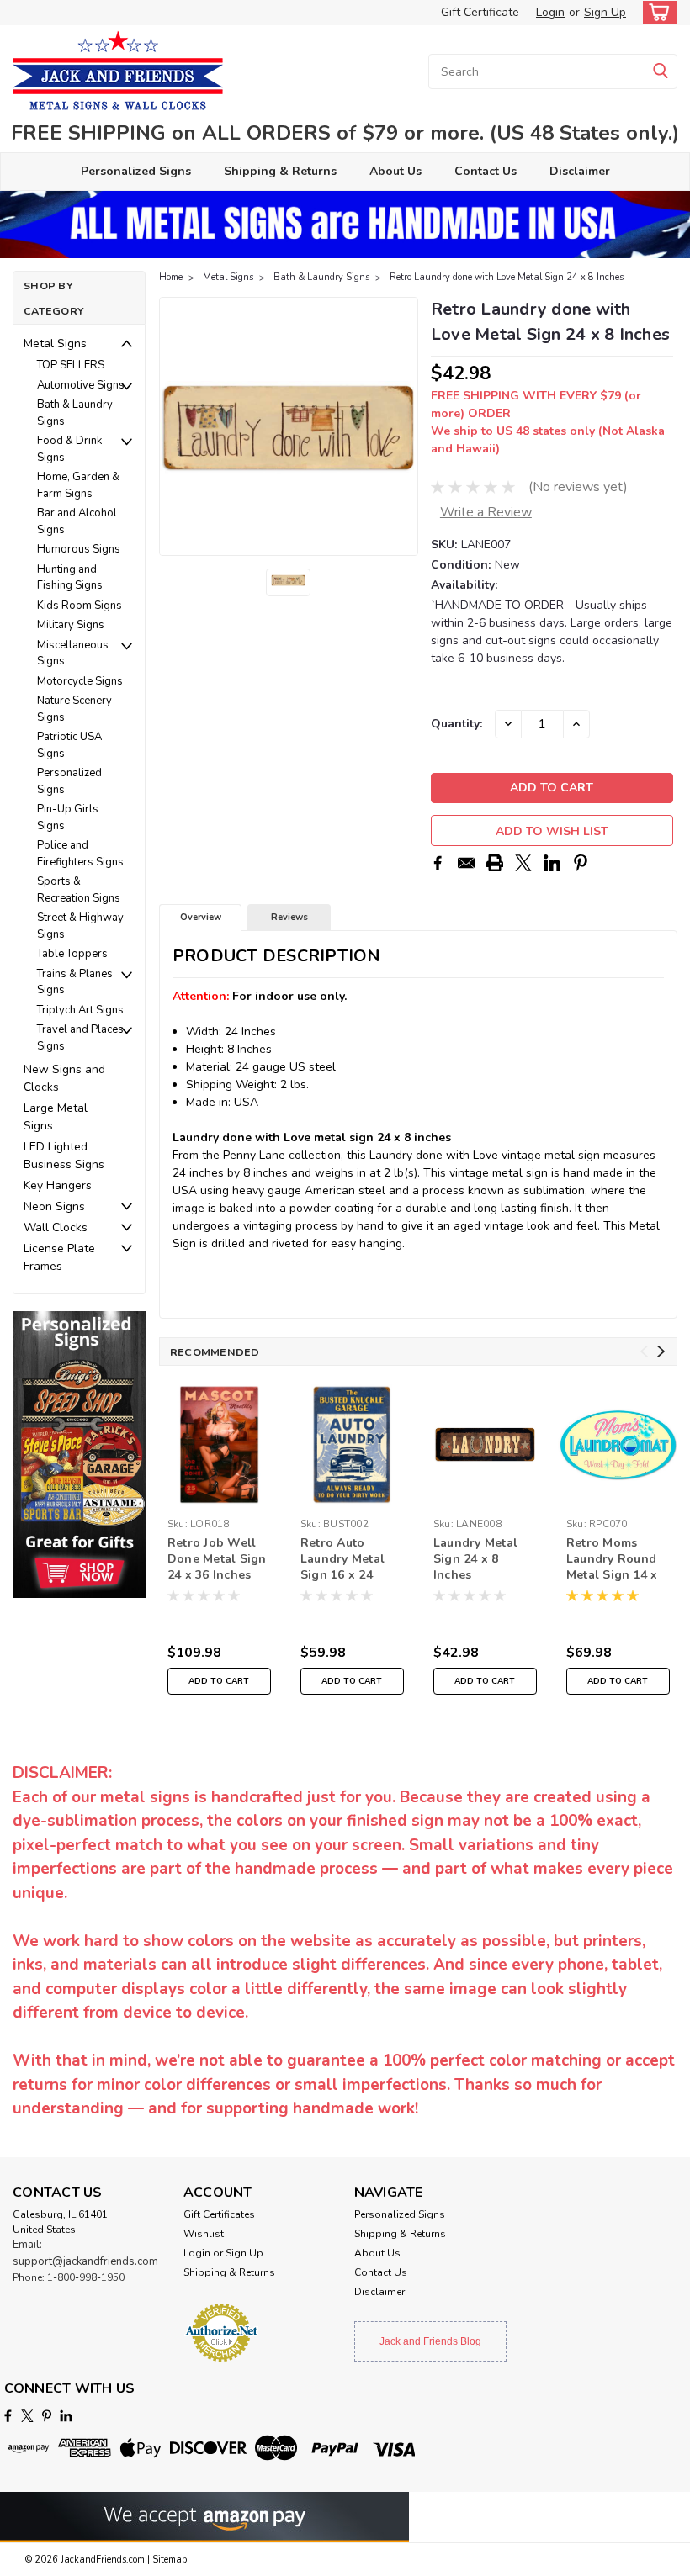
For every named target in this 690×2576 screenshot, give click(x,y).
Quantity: (456, 724)
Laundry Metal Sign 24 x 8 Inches (475, 1559)
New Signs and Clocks (64, 1078)
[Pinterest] (581, 863)
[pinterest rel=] (47, 2416)
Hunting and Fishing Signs (70, 578)
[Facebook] (438, 863)
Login (550, 12)
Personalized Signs (136, 171)
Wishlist (204, 2234)
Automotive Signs (81, 385)
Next (403, 426)
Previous (174, 426)
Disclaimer (580, 171)
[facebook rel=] (8, 2416)
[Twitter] (523, 863)
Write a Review (486, 512)
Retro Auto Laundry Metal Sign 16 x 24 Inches (342, 1560)
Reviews (289, 917)
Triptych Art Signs (80, 1010)
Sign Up (605, 12)
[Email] (466, 863)
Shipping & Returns (280, 171)
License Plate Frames (59, 1257)
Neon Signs (54, 1206)
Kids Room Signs (80, 606)
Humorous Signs (79, 549)
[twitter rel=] (27, 2416)
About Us (395, 171)
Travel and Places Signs (80, 1038)
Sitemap (170, 2560)
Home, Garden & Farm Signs (78, 485)
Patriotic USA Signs (69, 745)
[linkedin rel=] (66, 2416)
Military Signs (71, 625)
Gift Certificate (480, 12)
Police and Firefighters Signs (80, 854)
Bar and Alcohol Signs (77, 521)
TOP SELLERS (71, 365)
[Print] (495, 863)
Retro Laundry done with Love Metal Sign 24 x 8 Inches (507, 277)
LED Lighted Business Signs (64, 1156)
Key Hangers (58, 1185)
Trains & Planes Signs (75, 982)
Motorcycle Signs (80, 681)
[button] (79, 1455)
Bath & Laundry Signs (75, 413)
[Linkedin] (552, 863)
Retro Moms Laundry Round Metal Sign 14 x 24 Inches (612, 1560)
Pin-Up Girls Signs (68, 817)
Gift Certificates (219, 2214)
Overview (201, 917)
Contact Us (486, 171)
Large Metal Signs (56, 1117)
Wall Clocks (56, 1227)
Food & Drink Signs (69, 449)
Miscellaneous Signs (73, 653)
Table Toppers (72, 954)
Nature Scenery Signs (74, 709)
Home (171, 277)
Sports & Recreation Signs (79, 890)
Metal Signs (55, 344)
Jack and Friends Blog (430, 2341)
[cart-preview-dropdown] (656, 12)
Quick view (618, 1499)
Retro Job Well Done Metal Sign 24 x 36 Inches (217, 1559)
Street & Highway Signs (80, 926)
